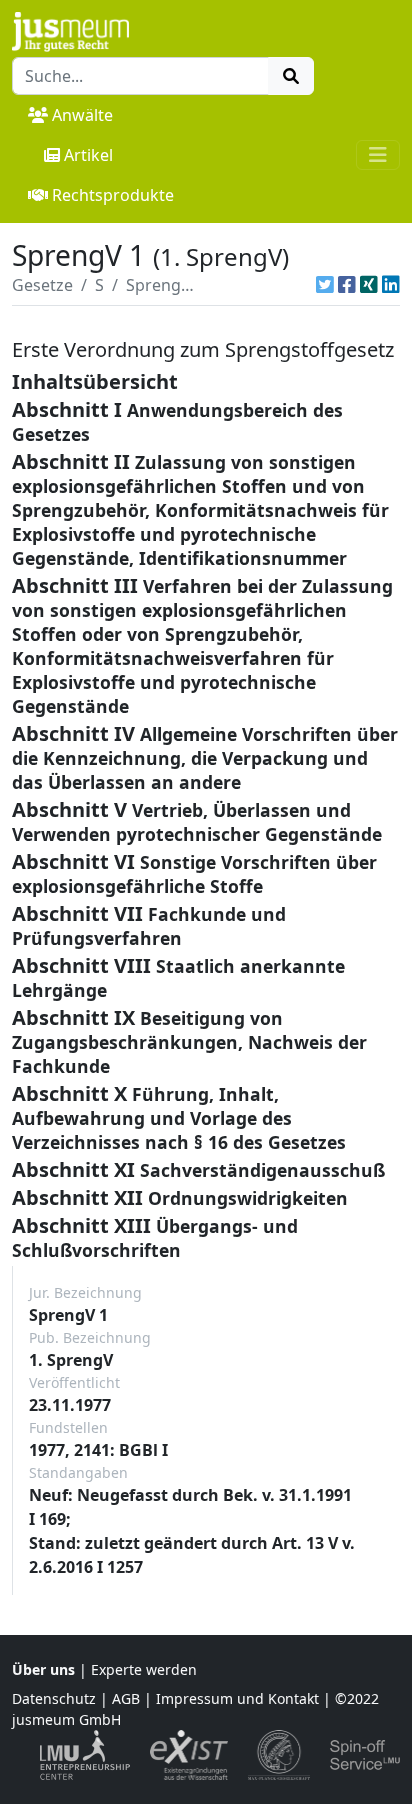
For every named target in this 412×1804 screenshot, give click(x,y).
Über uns (43, 1669)
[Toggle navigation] (378, 155)
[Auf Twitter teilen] (325, 285)
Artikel (88, 155)
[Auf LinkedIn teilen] (391, 285)
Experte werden (144, 1669)
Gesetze (42, 285)
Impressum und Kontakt (237, 1698)
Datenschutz (54, 1698)
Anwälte (82, 115)
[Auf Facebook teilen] (347, 285)
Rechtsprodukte (113, 195)
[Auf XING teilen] (369, 285)
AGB (126, 1698)
